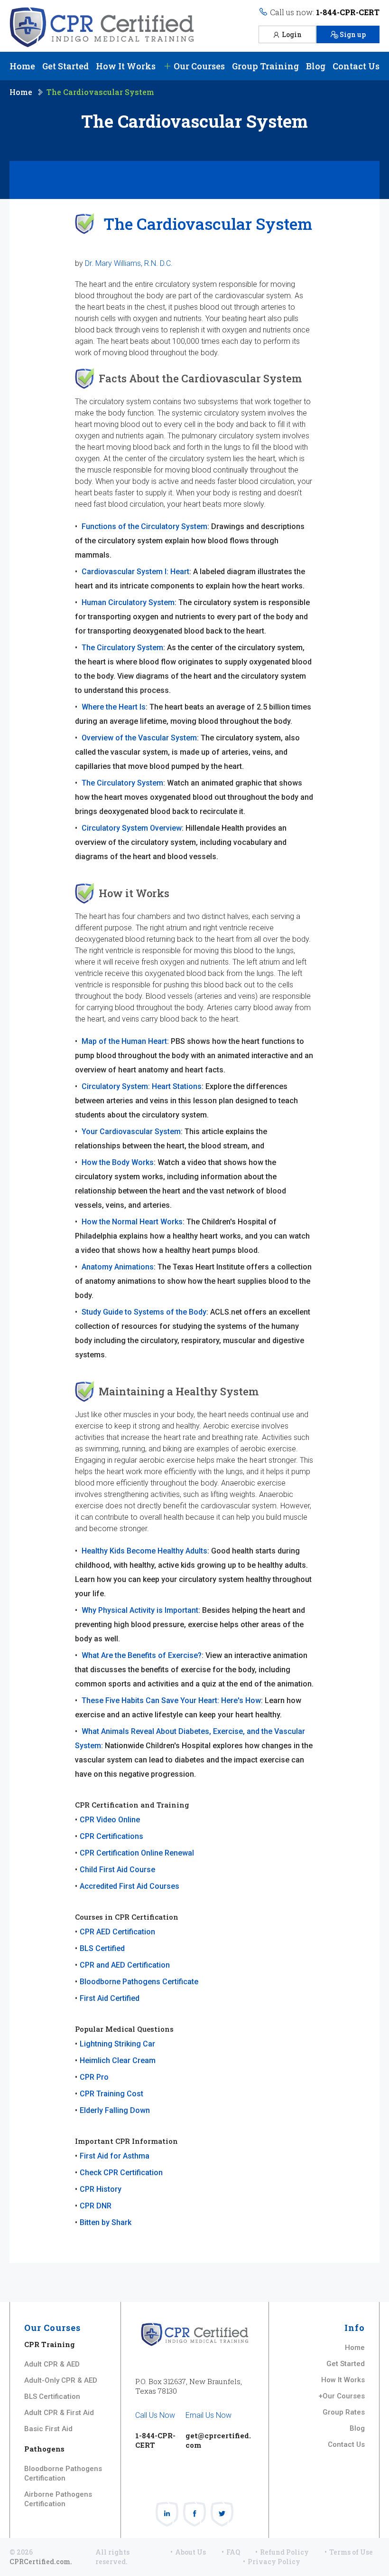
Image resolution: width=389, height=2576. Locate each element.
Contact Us (356, 66)
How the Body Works (118, 1162)
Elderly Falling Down (115, 2110)
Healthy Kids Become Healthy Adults (144, 1551)
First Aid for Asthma (115, 2156)
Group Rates (344, 2412)
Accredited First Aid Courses (130, 1886)
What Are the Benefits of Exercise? (142, 1655)
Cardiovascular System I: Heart (135, 572)
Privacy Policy (274, 2562)
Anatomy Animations (118, 1267)
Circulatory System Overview (132, 828)
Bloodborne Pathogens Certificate (139, 1982)
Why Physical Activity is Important (140, 1610)
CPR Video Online (110, 1820)
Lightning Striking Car (117, 2044)
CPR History (101, 2189)
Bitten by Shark (106, 2222)
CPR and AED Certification (125, 1965)
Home (22, 66)
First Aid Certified (110, 1998)
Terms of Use (351, 2552)
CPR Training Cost (111, 2094)
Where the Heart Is (114, 707)
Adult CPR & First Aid (59, 2413)
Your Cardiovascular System (131, 1132)
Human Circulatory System (128, 602)
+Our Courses (342, 2396)
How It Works (126, 66)
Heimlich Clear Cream (118, 2060)
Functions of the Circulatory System (144, 526)
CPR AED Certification (117, 1932)
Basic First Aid (48, 2429)
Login (292, 34)
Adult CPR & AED (52, 2364)
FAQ (233, 2552)
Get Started (65, 66)
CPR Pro (94, 2077)
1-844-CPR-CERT (348, 12)
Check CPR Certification (121, 2173)
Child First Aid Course (117, 1870)
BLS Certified (102, 1948)
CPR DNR (96, 2206)
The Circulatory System (122, 648)
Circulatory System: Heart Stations (142, 1086)
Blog (316, 66)
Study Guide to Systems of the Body (144, 1312)
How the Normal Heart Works (132, 1222)
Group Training (265, 66)
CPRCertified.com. (41, 2562)
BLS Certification (52, 2396)
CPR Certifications (111, 1836)
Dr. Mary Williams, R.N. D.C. (129, 263)
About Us (190, 2552)
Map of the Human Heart (124, 1041)
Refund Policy (284, 2552)
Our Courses (198, 66)
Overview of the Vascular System (139, 738)
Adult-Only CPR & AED (61, 2380)
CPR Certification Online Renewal (137, 1853)
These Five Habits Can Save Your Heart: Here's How (171, 1700)
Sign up (353, 34)
